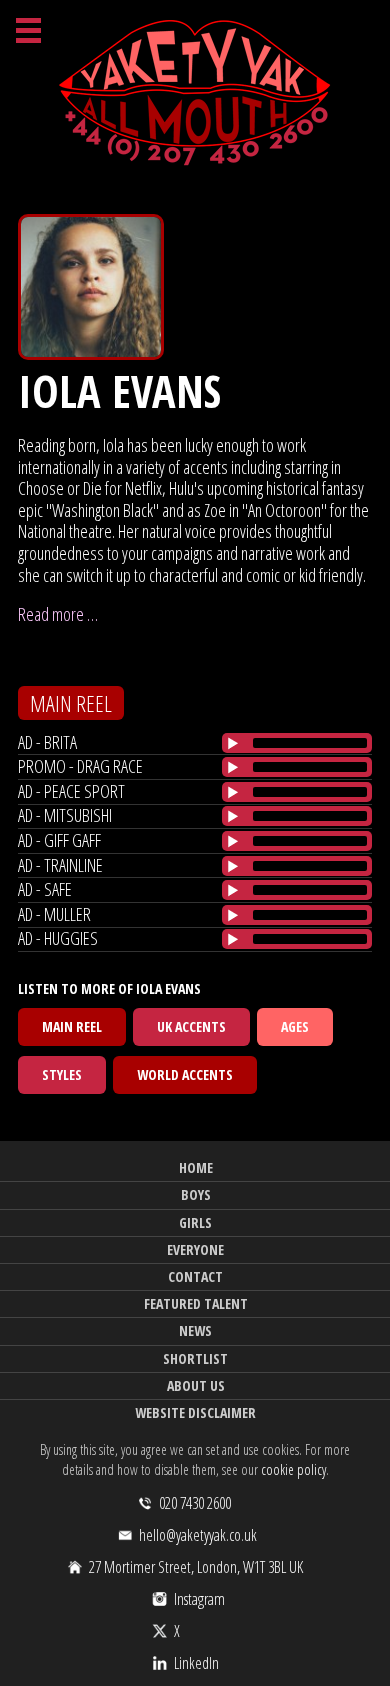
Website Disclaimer (195, 1412)
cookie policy (293, 1469)
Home (196, 1167)
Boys (196, 1194)
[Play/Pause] (233, 743)
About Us (196, 1385)
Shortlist (195, 1358)
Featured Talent (196, 1303)
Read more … (58, 614)
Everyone (195, 1249)
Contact (195, 1276)
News (195, 1330)
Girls (195, 1222)
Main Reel (72, 1026)
